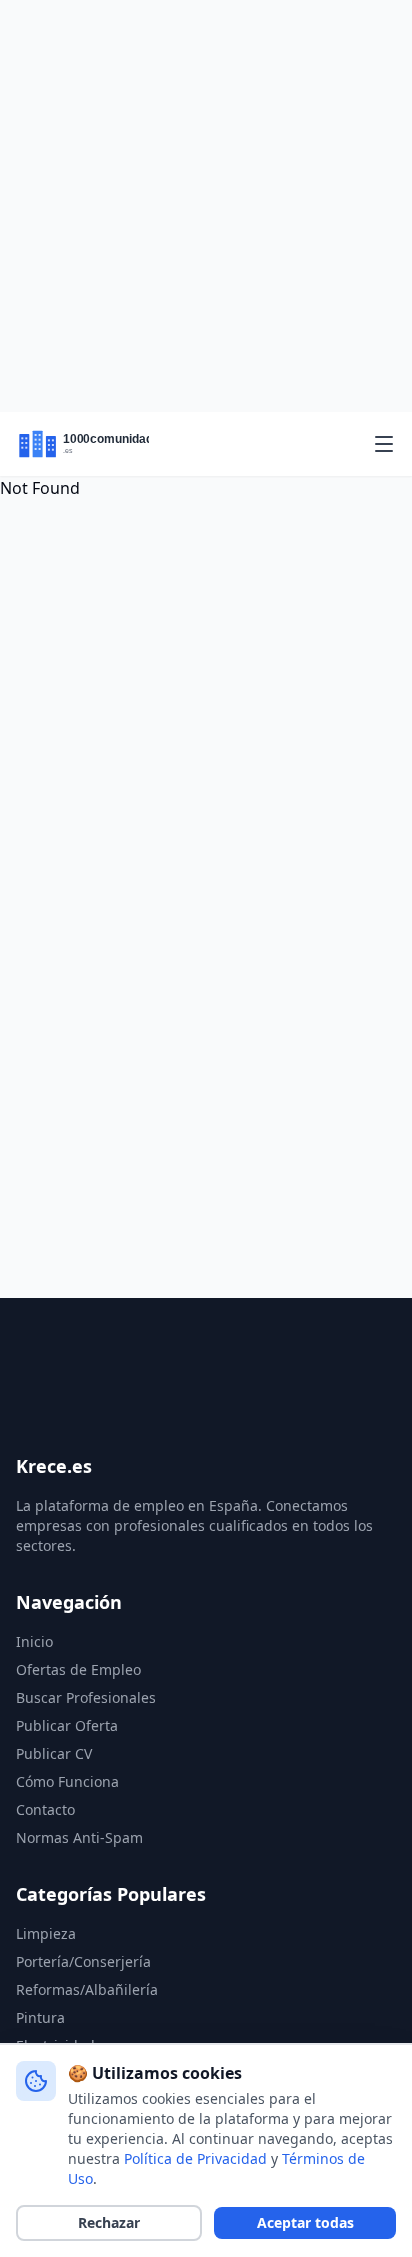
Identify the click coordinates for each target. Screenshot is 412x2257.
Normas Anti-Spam (79, 1837)
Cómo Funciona (67, 1781)
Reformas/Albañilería (87, 1989)
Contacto (45, 1809)
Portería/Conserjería (83, 1961)
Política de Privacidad (195, 2158)
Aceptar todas (305, 2222)
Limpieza (46, 1933)
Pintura (40, 2017)
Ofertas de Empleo (78, 1669)
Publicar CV (54, 1753)
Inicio (34, 1641)
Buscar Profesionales (86, 1697)
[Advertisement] (206, 206)
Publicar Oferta (67, 1725)
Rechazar (109, 2222)
